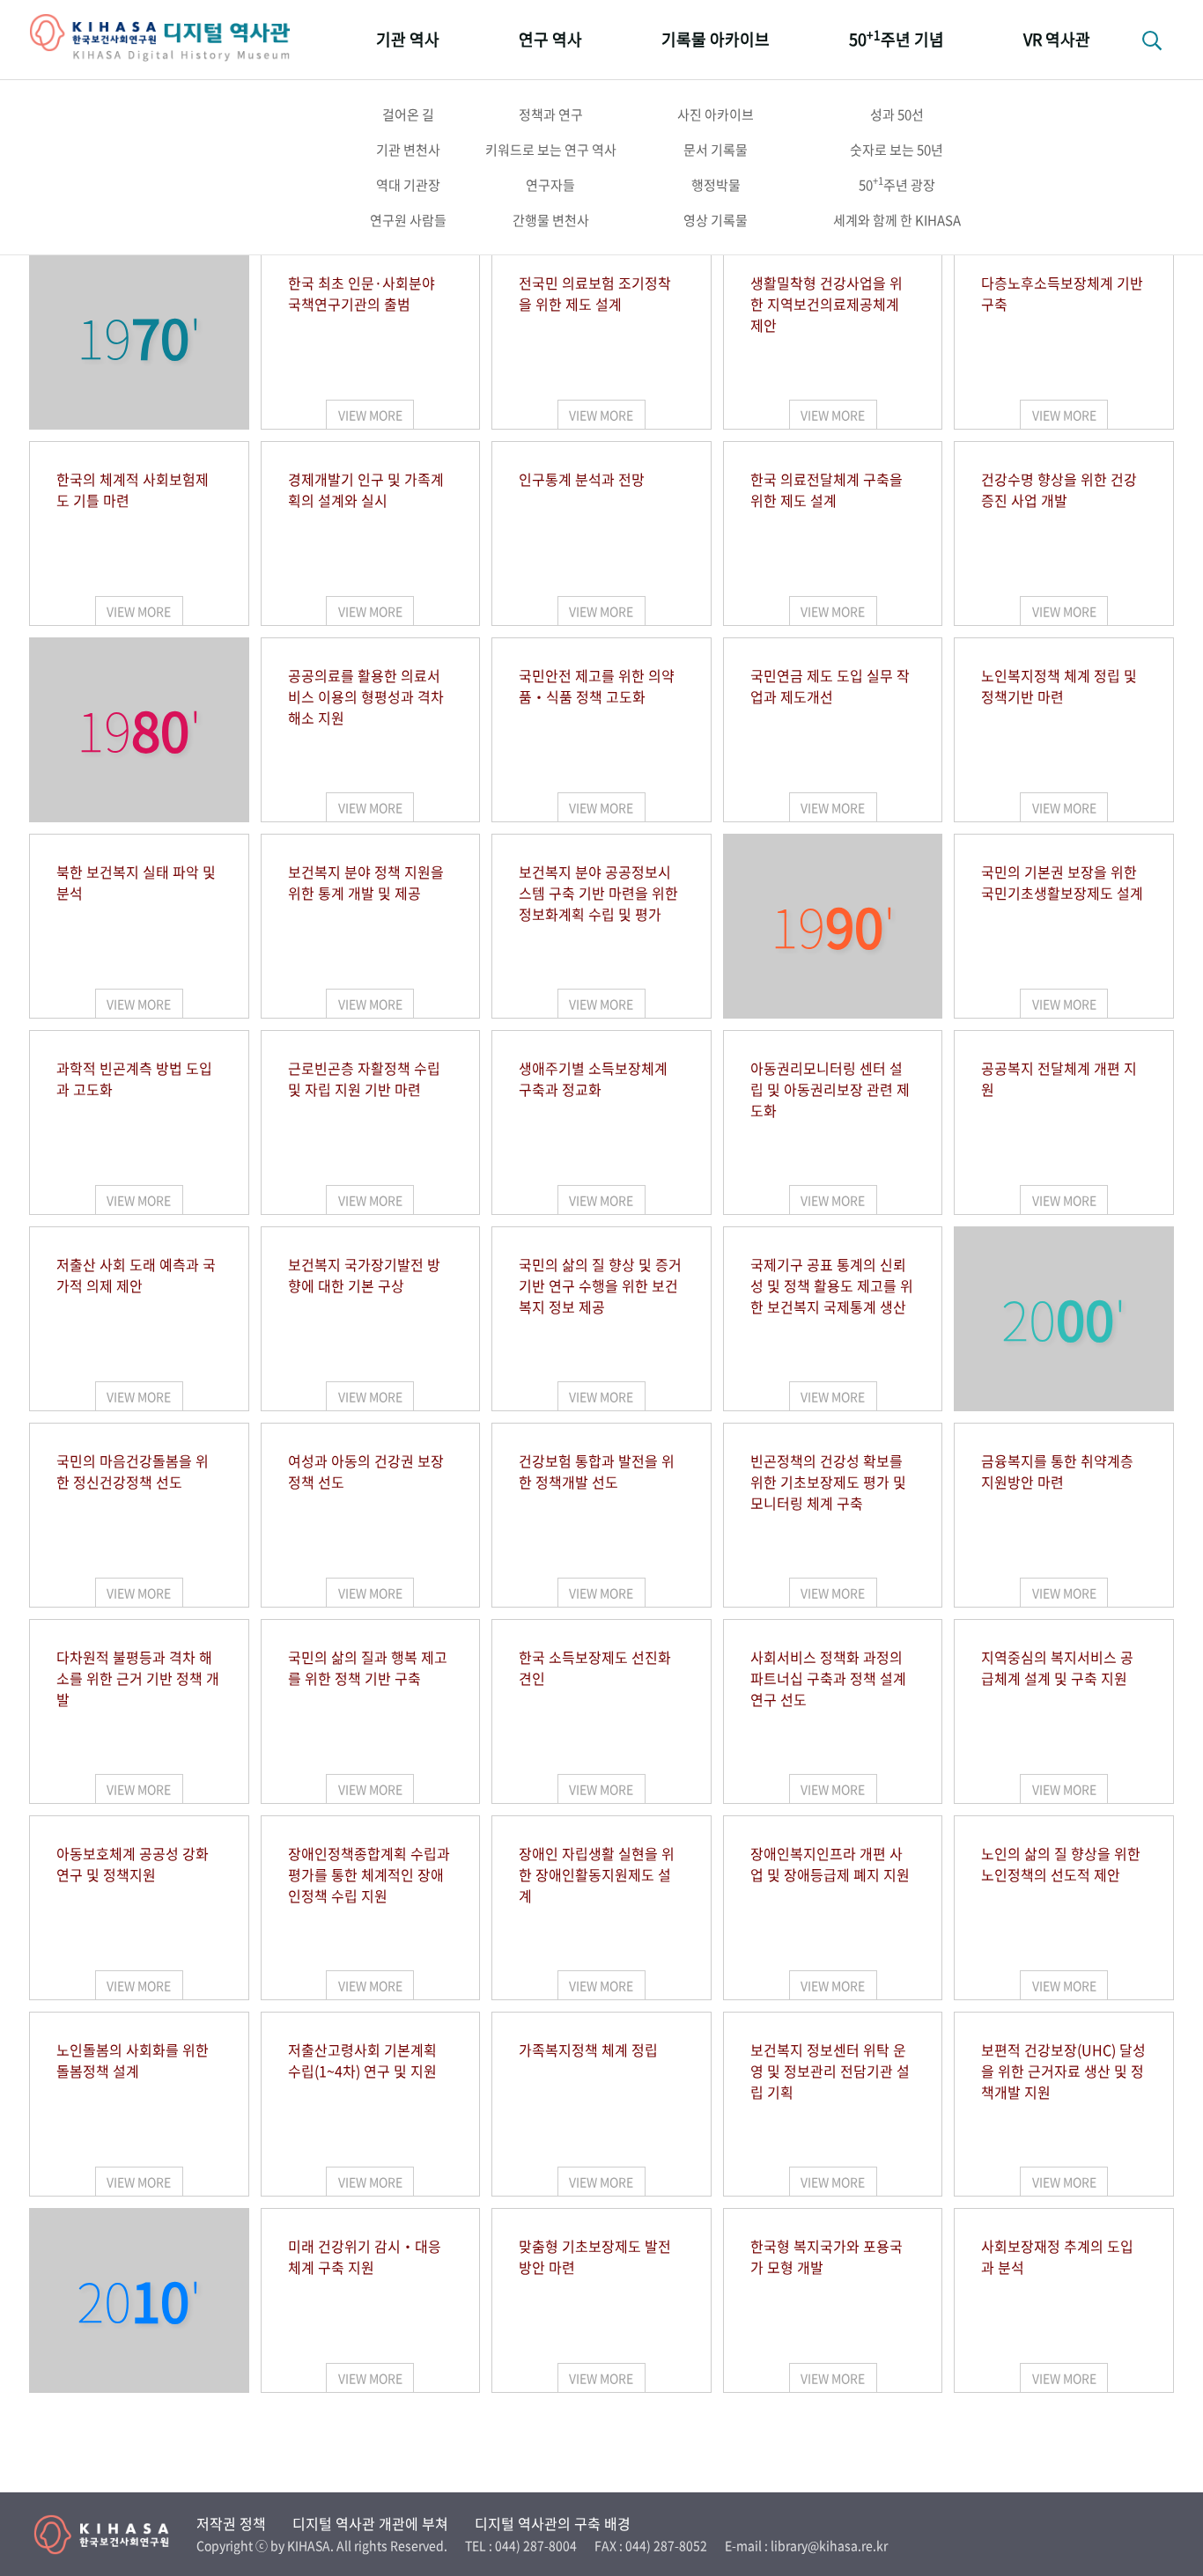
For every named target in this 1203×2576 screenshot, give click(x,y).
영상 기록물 (716, 220)
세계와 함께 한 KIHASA (897, 220)
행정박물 (716, 185)
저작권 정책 (231, 2523)
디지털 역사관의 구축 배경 (553, 2523)
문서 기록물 (716, 150)
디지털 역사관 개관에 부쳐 (370, 2523)
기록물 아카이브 (716, 39)
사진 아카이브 (716, 114)
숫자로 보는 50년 (897, 150)
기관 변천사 (408, 150)
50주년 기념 (897, 38)
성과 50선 (897, 114)
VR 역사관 (1057, 39)
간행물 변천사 (551, 220)
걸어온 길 (408, 114)
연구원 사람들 (408, 220)
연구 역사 (550, 39)
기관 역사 (408, 39)
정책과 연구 (551, 114)
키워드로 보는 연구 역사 (551, 150)
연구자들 (550, 185)
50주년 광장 (897, 184)
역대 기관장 (408, 185)
